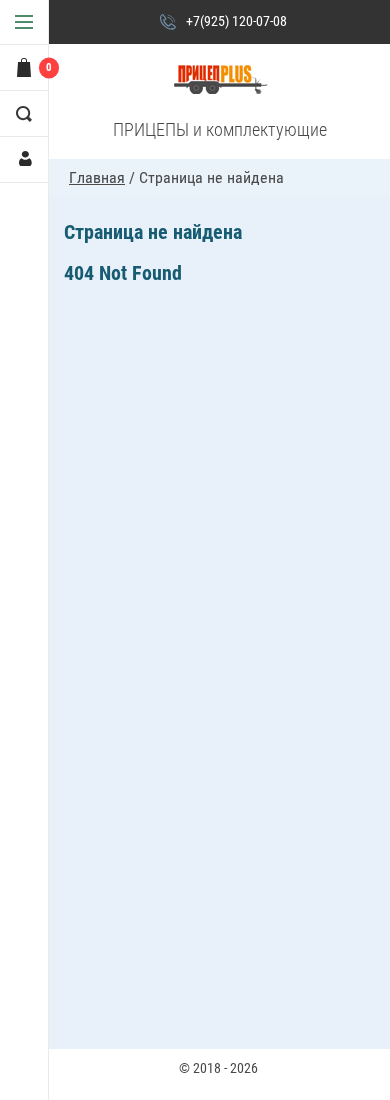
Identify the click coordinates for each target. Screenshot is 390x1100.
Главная (97, 177)
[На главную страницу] (220, 80)
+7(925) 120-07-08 (236, 21)
